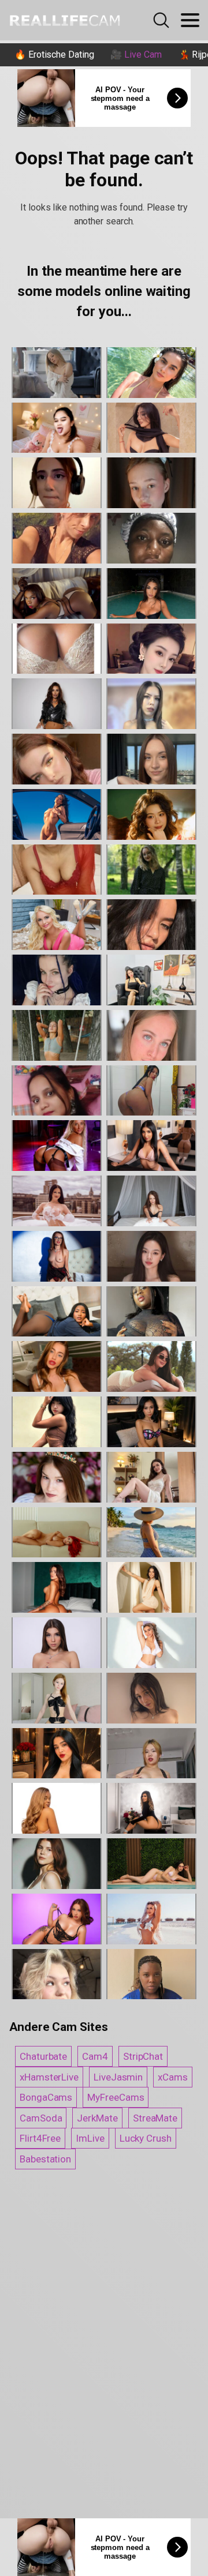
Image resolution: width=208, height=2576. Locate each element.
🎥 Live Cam (136, 55)
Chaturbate (43, 2056)
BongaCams (46, 2097)
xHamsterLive (49, 2077)
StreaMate (155, 2118)
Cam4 (95, 2056)
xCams (173, 2077)
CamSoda (41, 2118)
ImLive (90, 2138)
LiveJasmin (118, 2077)
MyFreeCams (116, 2097)
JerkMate (97, 2118)
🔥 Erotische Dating (54, 55)
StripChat (143, 2056)
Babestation (45, 2159)
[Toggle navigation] (190, 20)
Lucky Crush (146, 2138)
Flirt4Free (40, 2138)
